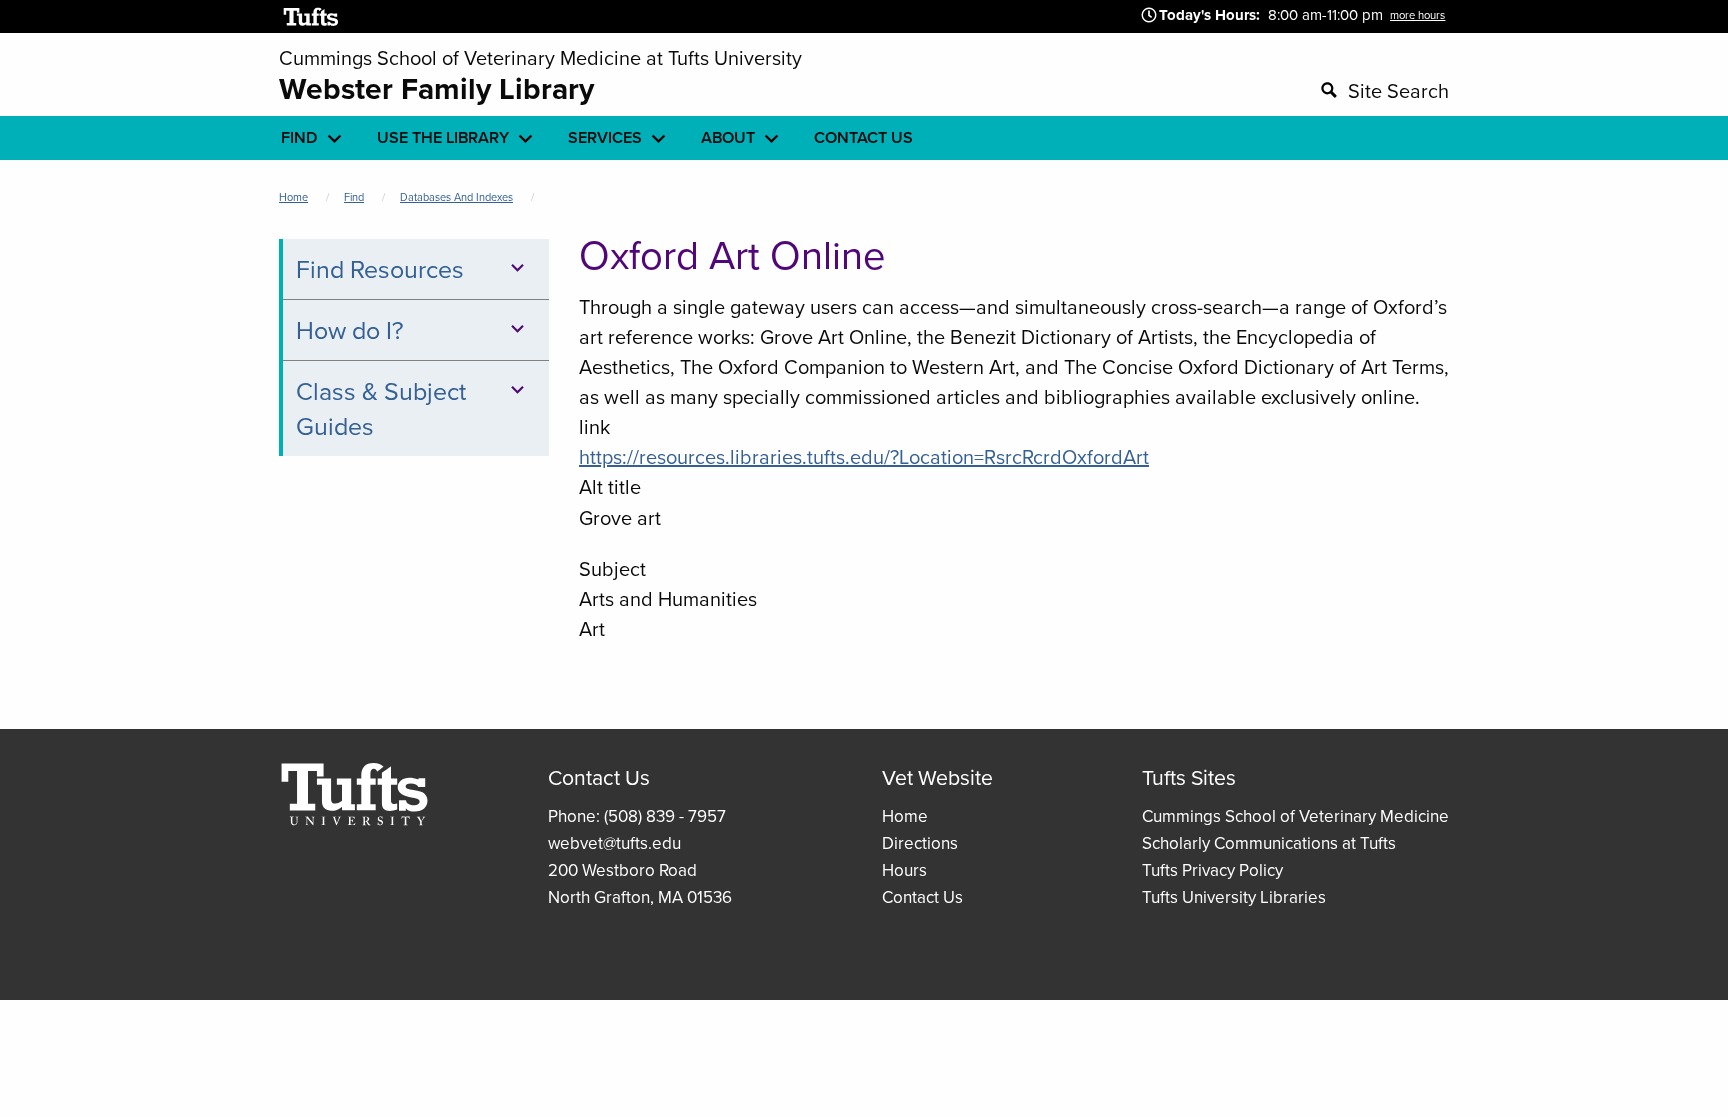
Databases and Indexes (456, 197)
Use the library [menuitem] (443, 137)
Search (1119, 88)
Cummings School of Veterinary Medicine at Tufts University (540, 57)
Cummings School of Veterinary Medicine (1295, 816)
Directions (920, 843)
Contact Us (922, 897)
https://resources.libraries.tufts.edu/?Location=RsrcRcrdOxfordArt (864, 456)
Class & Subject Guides (381, 408)
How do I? (350, 329)
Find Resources (380, 268)
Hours (904, 870)
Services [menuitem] (605, 137)
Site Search (1398, 90)
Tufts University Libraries (1234, 897)
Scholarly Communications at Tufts (1269, 843)
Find (354, 197)
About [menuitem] (728, 137)
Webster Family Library (436, 88)
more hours (1417, 15)
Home (293, 197)
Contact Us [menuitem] (863, 137)
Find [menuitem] (299, 137)
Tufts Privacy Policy (1212, 870)
